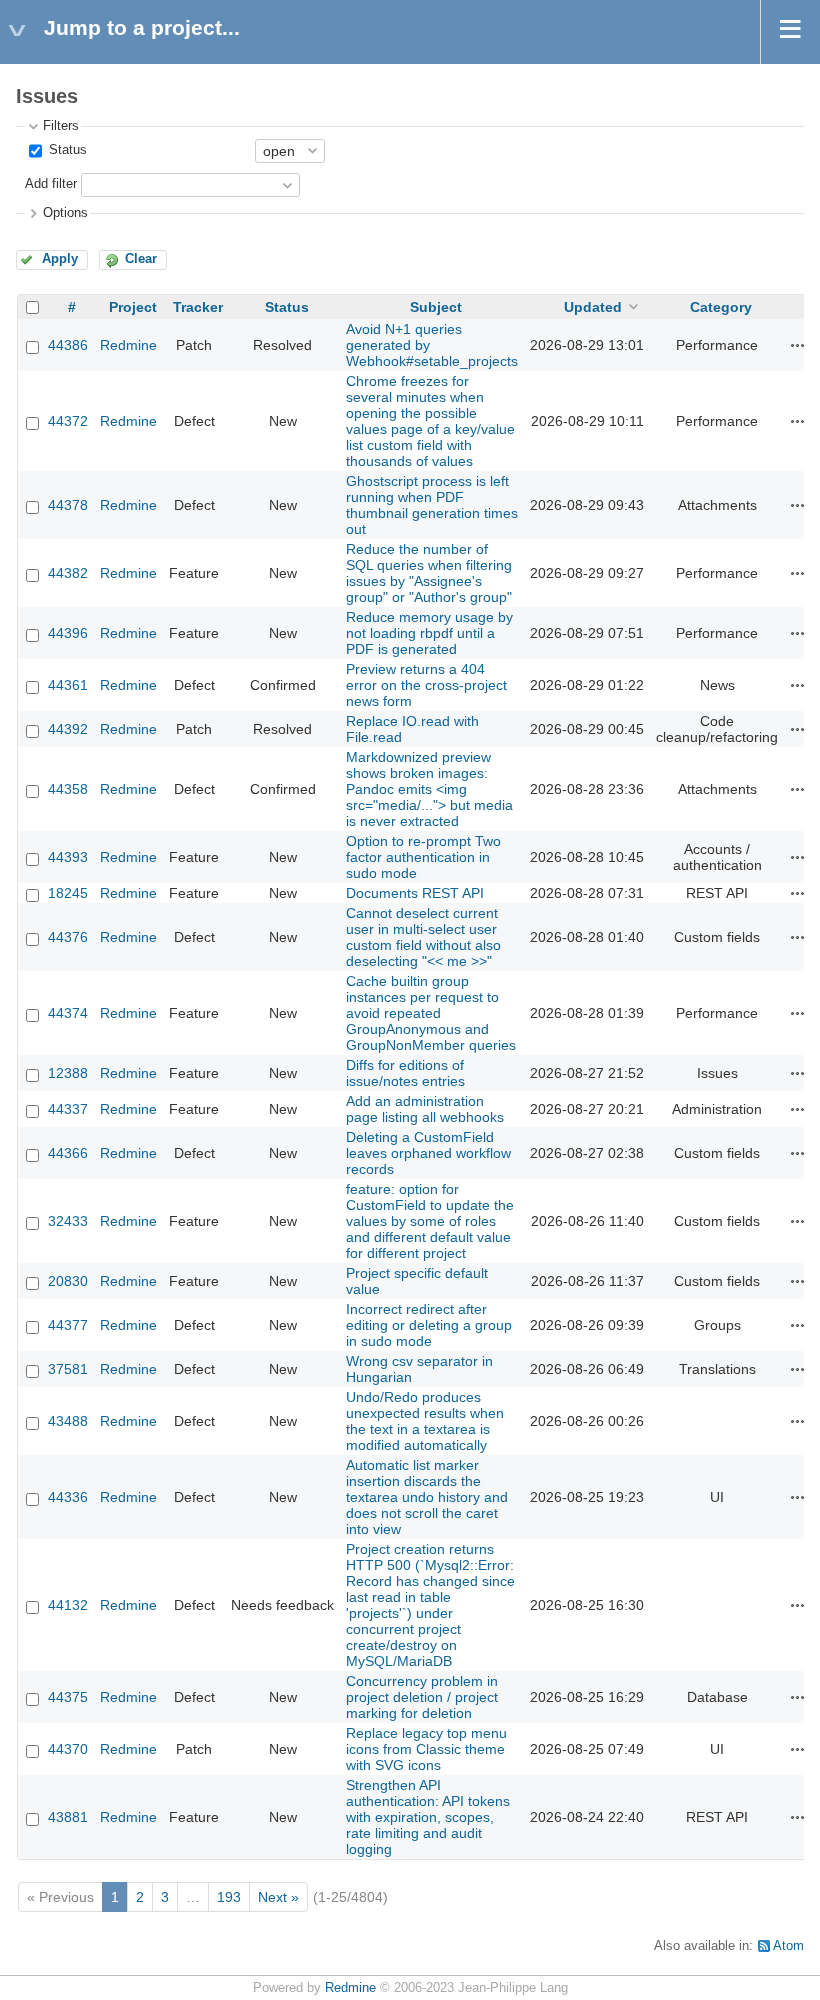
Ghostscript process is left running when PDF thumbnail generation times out (432, 505)
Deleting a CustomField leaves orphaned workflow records (428, 1153)
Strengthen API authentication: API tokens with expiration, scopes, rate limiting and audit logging (428, 1817)
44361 (68, 685)
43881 (68, 1817)
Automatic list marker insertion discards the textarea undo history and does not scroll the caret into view (427, 1497)
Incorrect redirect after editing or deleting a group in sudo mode (429, 1325)
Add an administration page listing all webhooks (425, 1109)
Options (65, 213)
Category (721, 307)
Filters (61, 126)
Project (133, 307)
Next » (278, 1897)
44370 (68, 1749)
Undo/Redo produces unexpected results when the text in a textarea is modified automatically (425, 1421)
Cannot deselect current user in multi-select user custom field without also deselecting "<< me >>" (423, 937)
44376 (68, 937)
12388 (68, 1073)
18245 (68, 893)
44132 (68, 1605)
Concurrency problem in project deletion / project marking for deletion (422, 1697)
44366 (68, 1153)
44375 (68, 1697)
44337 (68, 1109)
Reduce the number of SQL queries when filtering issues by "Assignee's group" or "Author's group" (429, 573)
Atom (788, 1946)
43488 (68, 1421)
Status (66, 150)
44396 (68, 633)
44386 (68, 345)
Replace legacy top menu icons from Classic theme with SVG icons (426, 1749)
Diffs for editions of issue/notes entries (405, 1073)
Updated (593, 307)
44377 (68, 1325)
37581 (68, 1369)
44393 (68, 857)
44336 (68, 1497)
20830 (68, 1281)
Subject (436, 307)
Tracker (198, 307)
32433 (68, 1221)
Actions (798, 345)
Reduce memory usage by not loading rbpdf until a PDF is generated (429, 633)
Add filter (51, 184)
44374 (68, 1013)
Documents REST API (415, 893)
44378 (68, 505)
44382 (68, 573)
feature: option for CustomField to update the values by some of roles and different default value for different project (430, 1221)
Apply (60, 259)
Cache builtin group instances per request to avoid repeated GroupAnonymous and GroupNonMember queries (431, 1013)
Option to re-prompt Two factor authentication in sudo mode (423, 857)
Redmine (128, 345)
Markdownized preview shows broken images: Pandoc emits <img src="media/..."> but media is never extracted (429, 789)
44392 (68, 729)
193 (229, 1897)
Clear (141, 259)
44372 (68, 421)
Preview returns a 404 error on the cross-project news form (426, 685)
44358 (68, 789)
